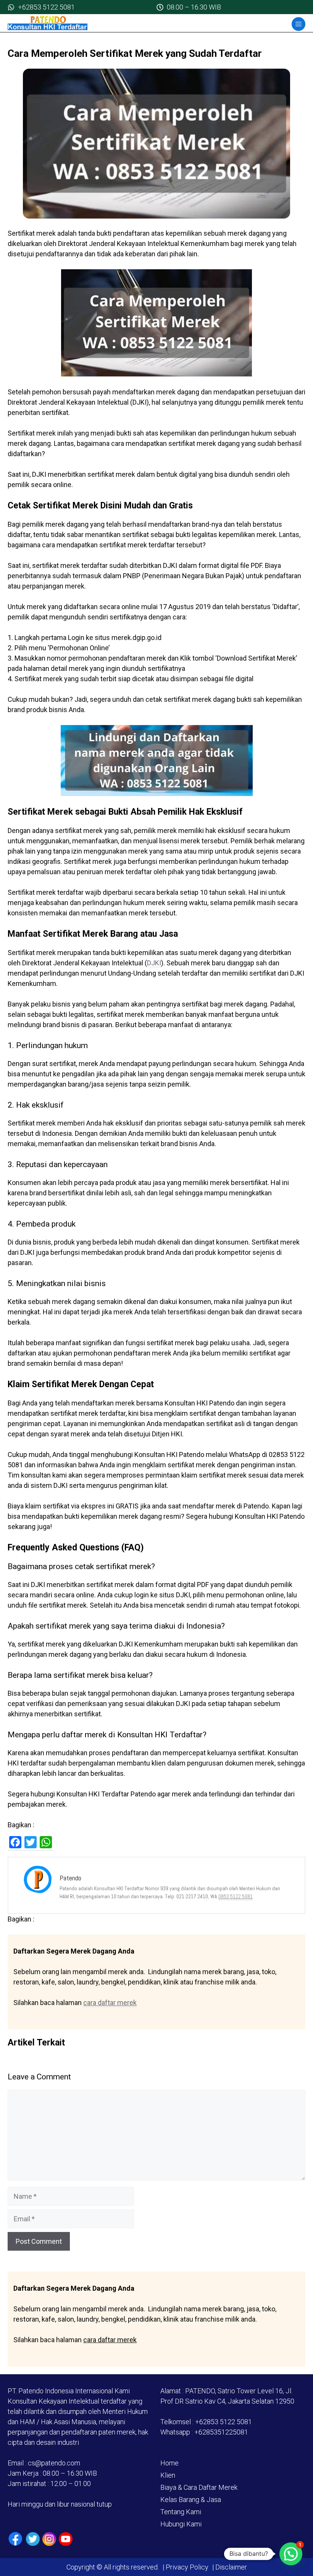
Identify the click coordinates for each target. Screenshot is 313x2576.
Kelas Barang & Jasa (191, 2500)
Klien (168, 2475)
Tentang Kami (181, 2512)
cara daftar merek (110, 2003)
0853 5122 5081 (236, 1896)
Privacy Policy (187, 2567)
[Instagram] (49, 2539)
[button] (291, 2554)
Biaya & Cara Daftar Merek (199, 2487)
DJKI (154, 963)
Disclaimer (230, 2567)
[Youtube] (66, 2539)
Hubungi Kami (181, 2524)
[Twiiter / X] (33, 2539)
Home (169, 2463)
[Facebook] (15, 2539)
